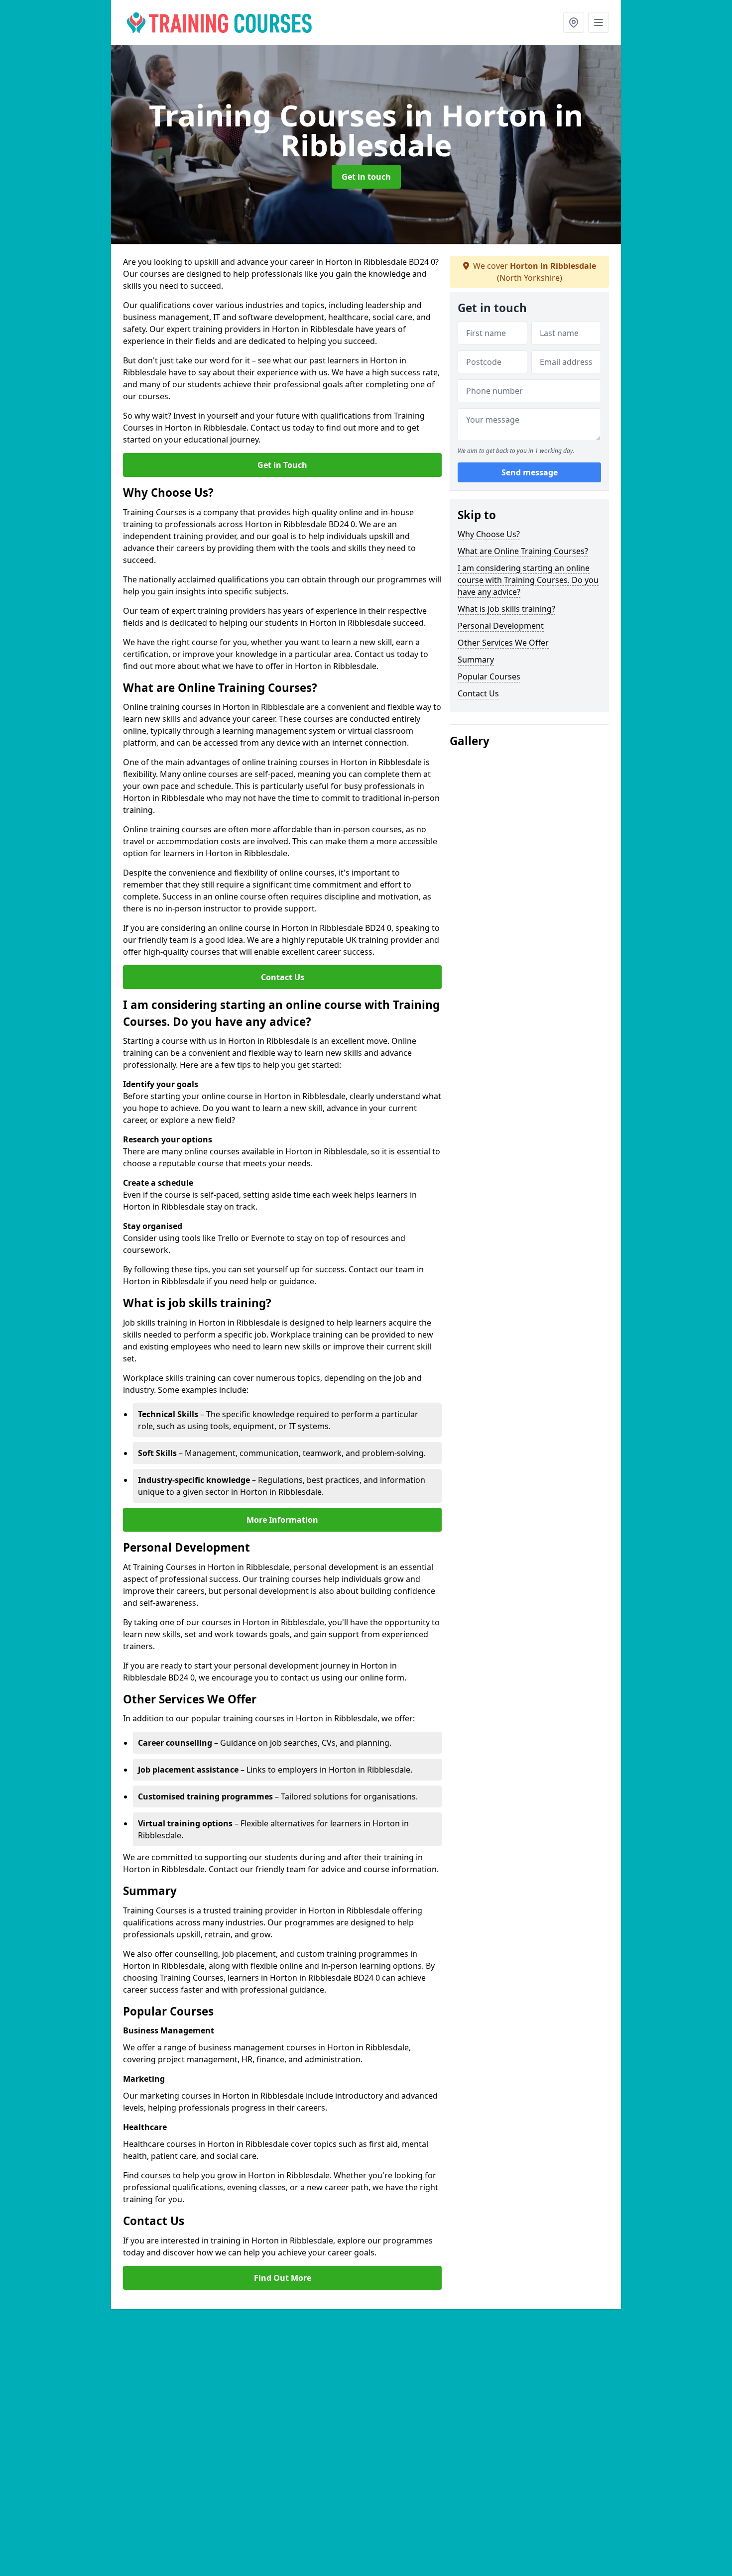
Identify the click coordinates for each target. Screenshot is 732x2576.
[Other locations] (574, 22)
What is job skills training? (506, 609)
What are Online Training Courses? (523, 551)
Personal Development (501, 626)
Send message (530, 472)
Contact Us (283, 977)
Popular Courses (489, 676)
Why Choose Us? (489, 534)
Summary (476, 660)
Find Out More (283, 2278)
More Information (282, 1520)
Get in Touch (282, 465)
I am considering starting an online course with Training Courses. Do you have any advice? (528, 580)
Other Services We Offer (503, 643)
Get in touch (366, 177)
